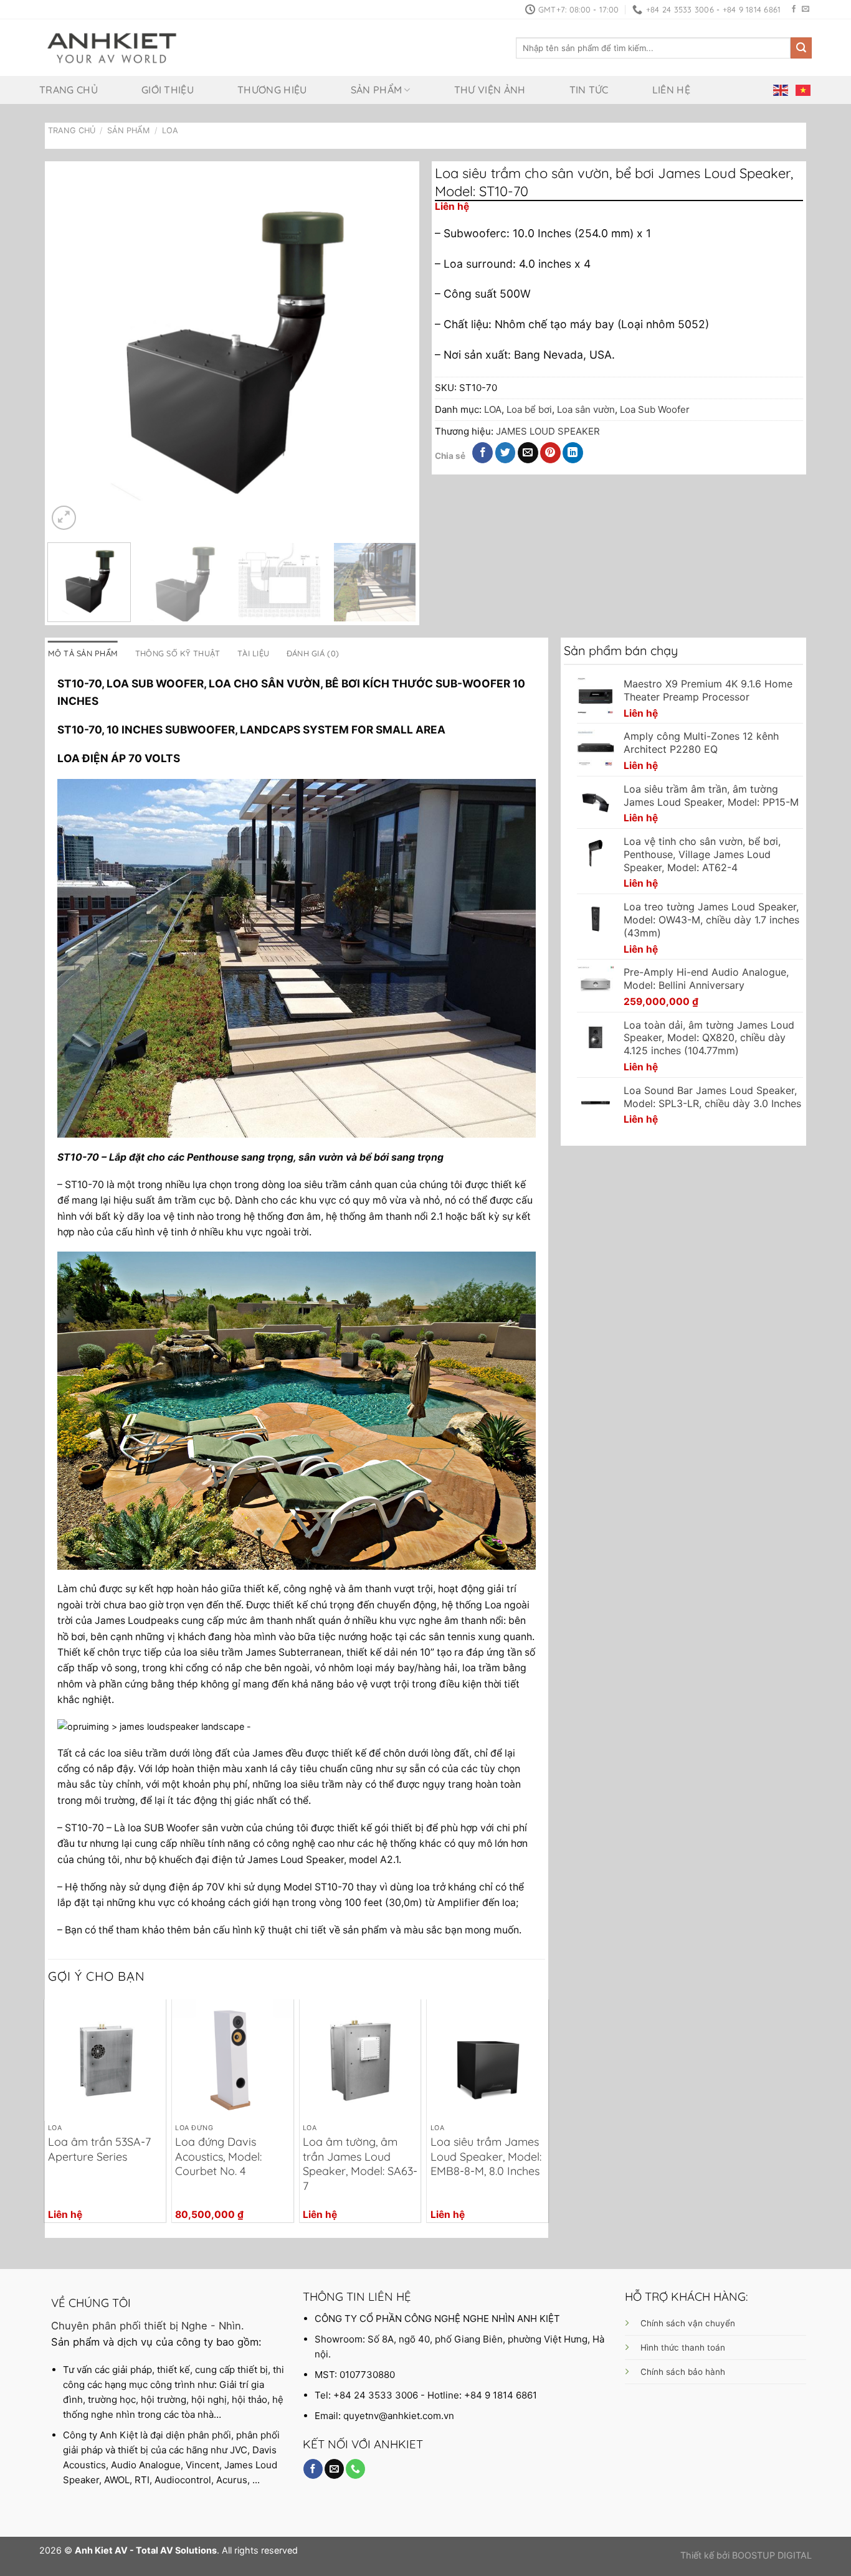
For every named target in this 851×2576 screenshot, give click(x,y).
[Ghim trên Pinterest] (550, 453)
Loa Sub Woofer (655, 409)
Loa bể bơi (529, 409)
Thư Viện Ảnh (490, 90)
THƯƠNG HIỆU (272, 90)
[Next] (393, 349)
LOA (170, 130)
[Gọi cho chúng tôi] (355, 2469)
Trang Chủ (72, 130)
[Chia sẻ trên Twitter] (506, 453)
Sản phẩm (377, 90)
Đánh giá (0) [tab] (313, 653)
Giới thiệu (168, 90)
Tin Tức (589, 90)
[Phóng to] (64, 518)
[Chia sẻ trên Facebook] (483, 453)
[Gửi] (801, 48)
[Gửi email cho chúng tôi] (806, 9)
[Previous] (71, 349)
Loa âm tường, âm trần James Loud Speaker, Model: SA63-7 (360, 2163)
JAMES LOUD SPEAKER (548, 431)
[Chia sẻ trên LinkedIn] (573, 453)
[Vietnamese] (804, 90)
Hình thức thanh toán (683, 2347)
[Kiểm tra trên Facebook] (794, 9)
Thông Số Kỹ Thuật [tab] (178, 653)
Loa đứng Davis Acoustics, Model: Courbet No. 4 (218, 2156)
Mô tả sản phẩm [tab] (83, 653)
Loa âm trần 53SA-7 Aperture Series (99, 2149)
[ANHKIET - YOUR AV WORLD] (112, 48)
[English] (781, 90)
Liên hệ (671, 90)
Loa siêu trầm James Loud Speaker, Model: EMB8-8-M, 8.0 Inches (486, 2156)
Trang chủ (69, 90)
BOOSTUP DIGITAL (772, 2555)
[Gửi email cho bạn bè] (528, 453)
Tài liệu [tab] (253, 653)
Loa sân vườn (586, 409)
